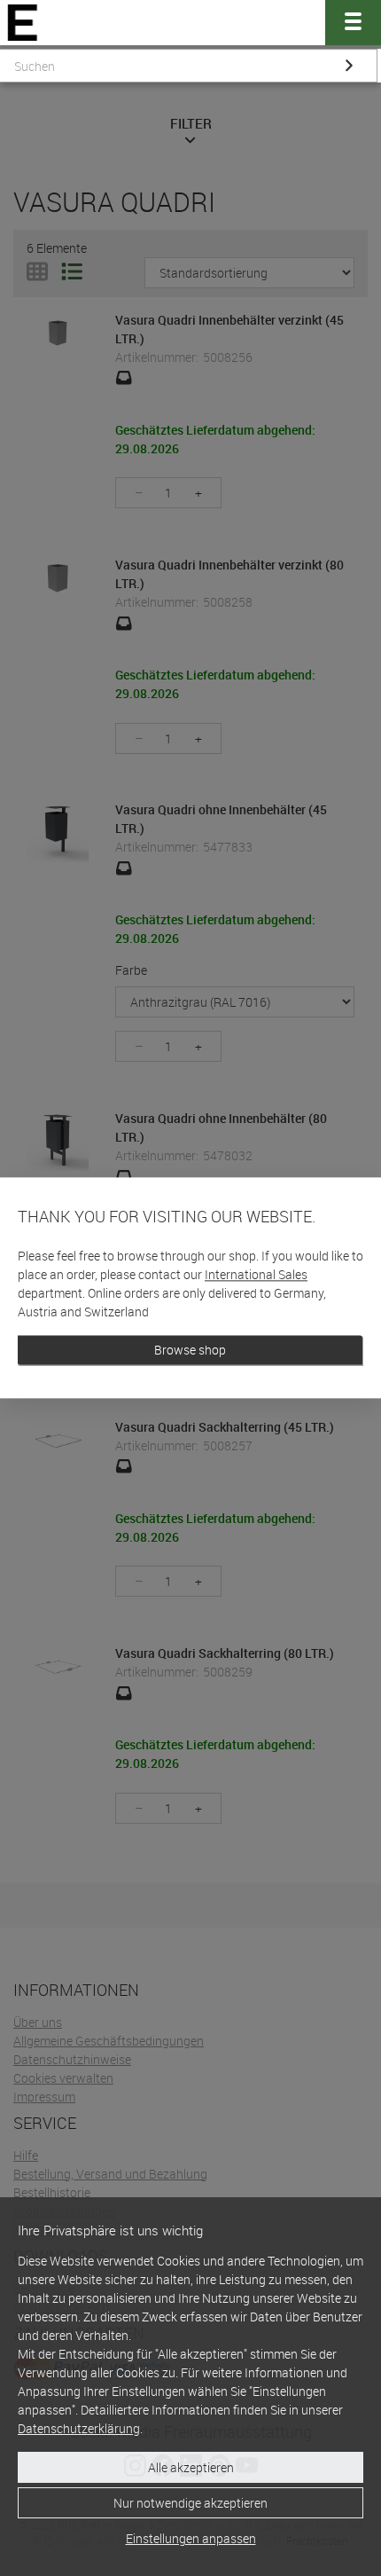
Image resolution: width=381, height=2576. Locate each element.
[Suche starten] (349, 66)
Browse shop (190, 1351)
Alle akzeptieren (191, 2467)
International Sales (256, 1275)
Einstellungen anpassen (191, 2538)
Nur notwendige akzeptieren (190, 2503)
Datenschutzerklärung (79, 2428)
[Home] (23, 23)
